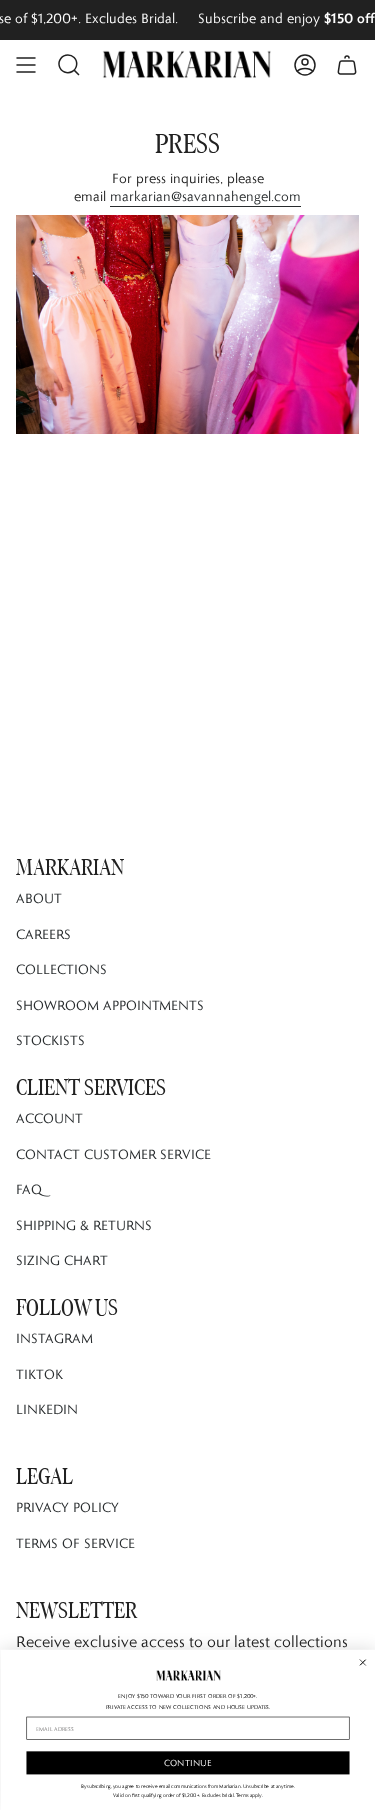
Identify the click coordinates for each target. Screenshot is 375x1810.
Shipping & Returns (84, 1225)
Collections (61, 969)
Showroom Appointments (110, 1005)
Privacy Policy (67, 1507)
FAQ (29, 1189)
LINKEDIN (47, 1409)
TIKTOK (39, 1374)
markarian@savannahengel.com (205, 196)
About (39, 898)
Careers (43, 934)
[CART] (347, 65)
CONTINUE (188, 1762)
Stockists (50, 1040)
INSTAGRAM (54, 1338)
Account (49, 1118)
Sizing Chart (62, 1260)
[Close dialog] (362, 1662)
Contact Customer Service (113, 1154)
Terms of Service (75, 1543)
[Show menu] (26, 65)
